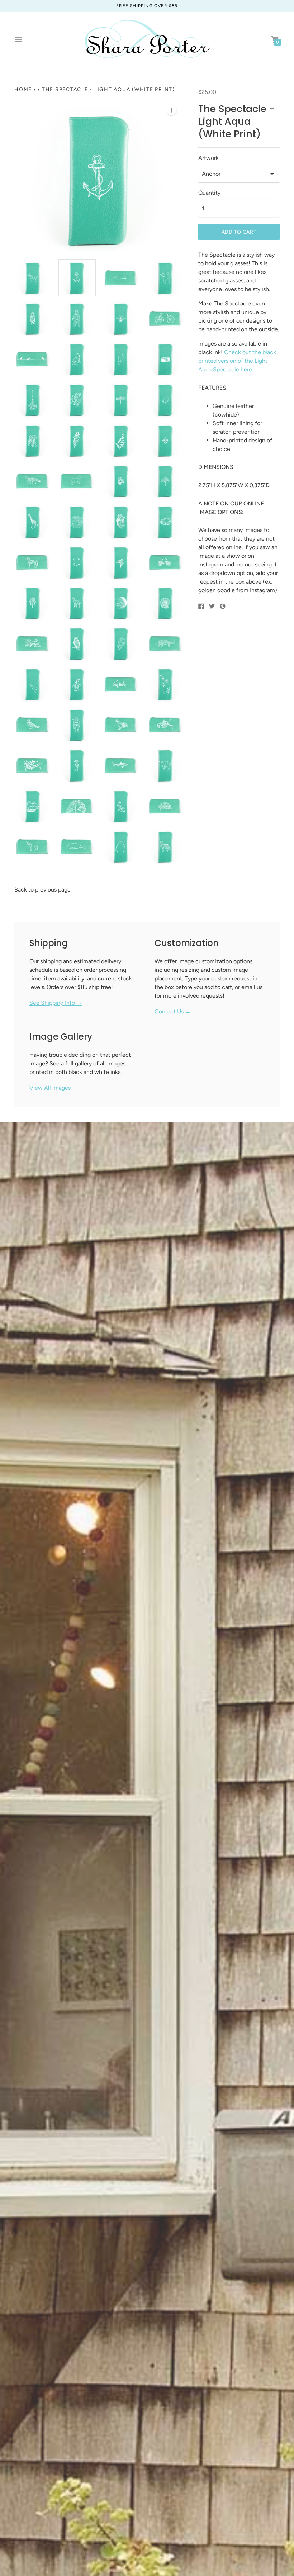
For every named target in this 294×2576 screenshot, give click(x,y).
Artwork (208, 158)
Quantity (209, 193)
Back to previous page (42, 890)
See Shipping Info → (56, 1003)
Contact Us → (173, 1011)
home (23, 89)
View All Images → (54, 1088)
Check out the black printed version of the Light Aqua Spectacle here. (237, 361)
